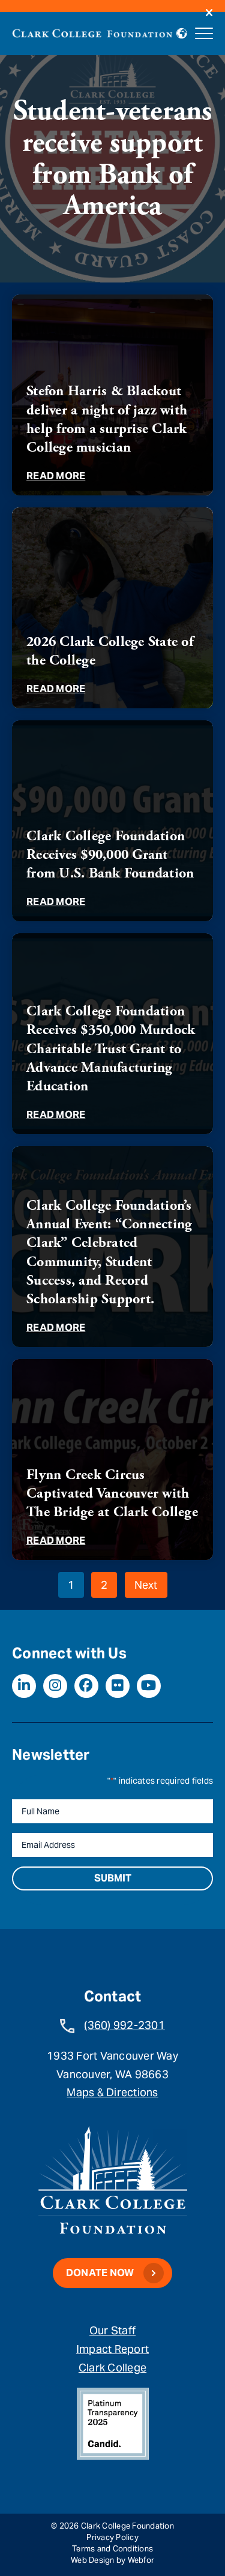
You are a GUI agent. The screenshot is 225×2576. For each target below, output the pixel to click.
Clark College (112, 2368)
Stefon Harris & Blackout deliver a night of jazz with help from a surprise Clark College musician (107, 419)
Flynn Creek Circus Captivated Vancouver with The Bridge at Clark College (112, 1493)
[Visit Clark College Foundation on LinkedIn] (24, 1686)
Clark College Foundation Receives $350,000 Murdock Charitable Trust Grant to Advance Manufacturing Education (111, 1049)
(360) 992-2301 (124, 2025)
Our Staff (112, 2330)
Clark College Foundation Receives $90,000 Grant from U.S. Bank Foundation (110, 855)
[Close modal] (209, 13)
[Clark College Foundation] (92, 31)
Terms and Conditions (112, 2549)
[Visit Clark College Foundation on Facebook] (86, 1686)
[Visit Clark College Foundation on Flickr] (118, 1686)
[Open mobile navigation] (204, 34)
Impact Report (112, 2349)
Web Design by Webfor (112, 2560)
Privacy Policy (112, 2537)
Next (146, 1585)
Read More (56, 476)
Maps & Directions (112, 2092)
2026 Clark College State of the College (110, 651)
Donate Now (100, 2273)
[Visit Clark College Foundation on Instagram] (55, 1686)
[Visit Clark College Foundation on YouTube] (149, 1686)
